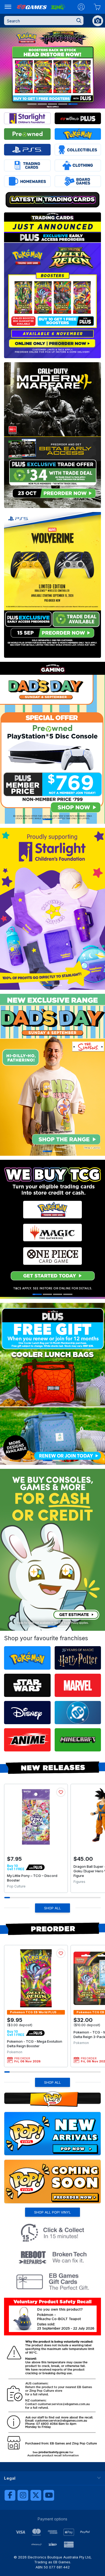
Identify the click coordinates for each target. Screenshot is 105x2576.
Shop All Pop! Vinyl (52, 2212)
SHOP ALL (52, 1908)
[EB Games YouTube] (49, 2495)
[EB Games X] (36, 2495)
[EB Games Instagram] (23, 2495)
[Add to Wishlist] (61, 1792)
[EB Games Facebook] (10, 2495)
